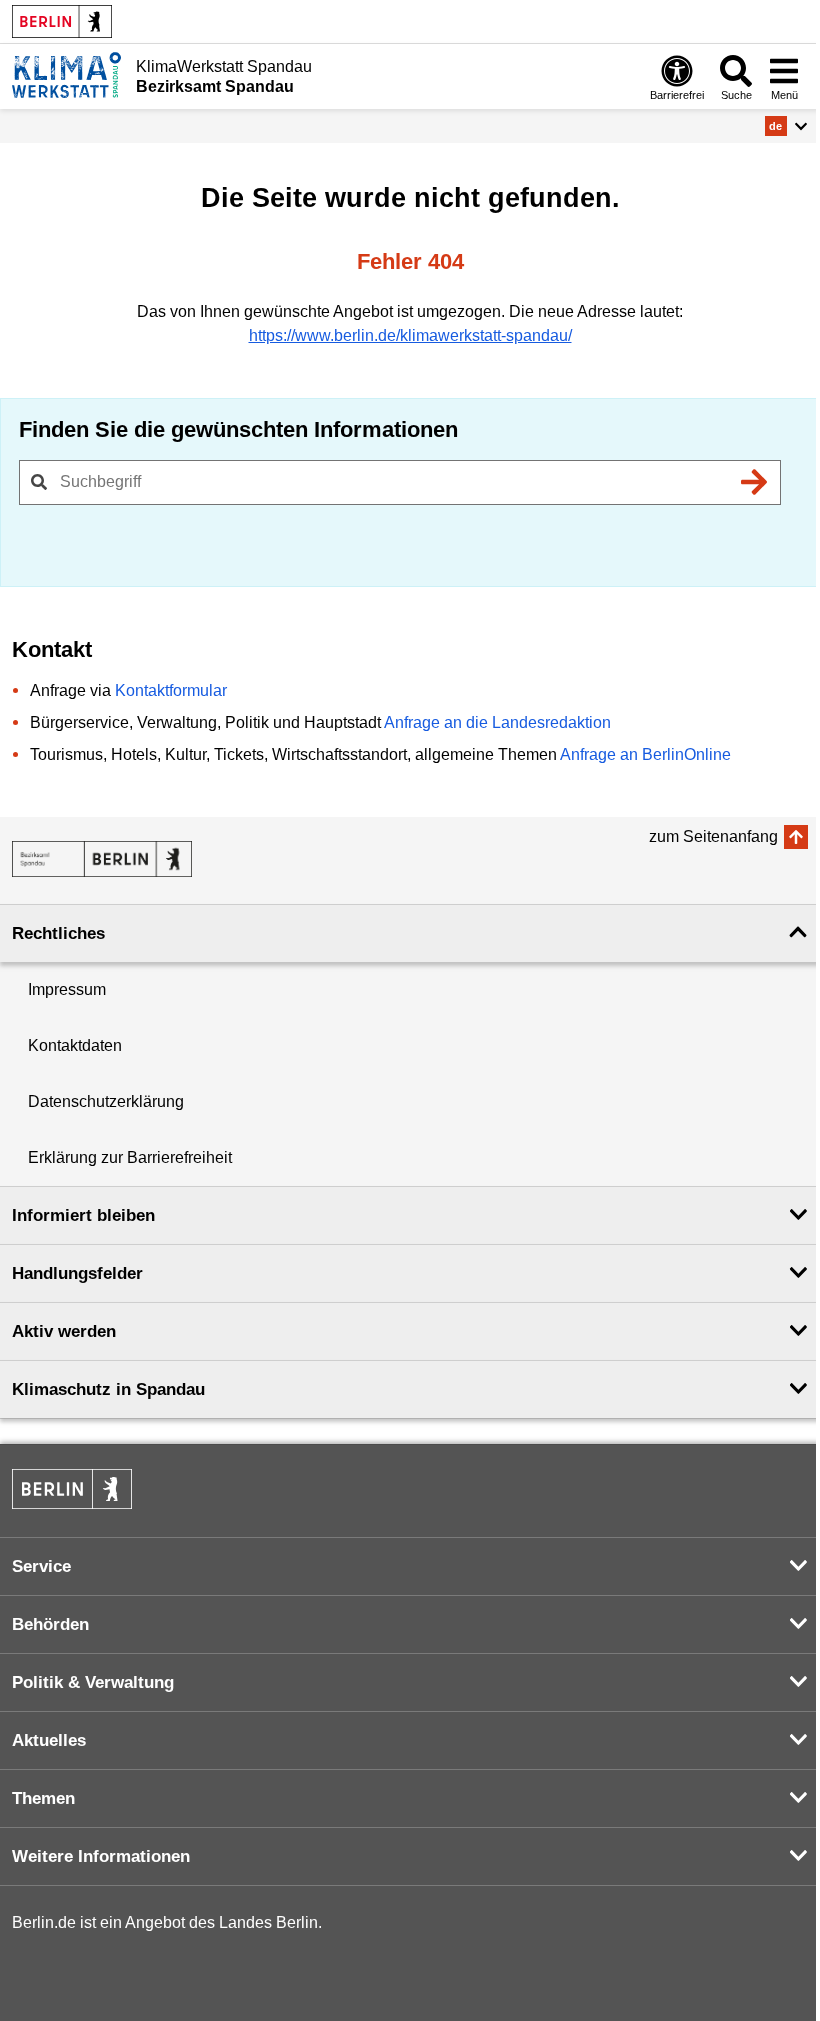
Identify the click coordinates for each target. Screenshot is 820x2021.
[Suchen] (754, 482)
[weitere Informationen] (66, 75)
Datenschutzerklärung (106, 1101)
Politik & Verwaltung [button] (93, 1682)
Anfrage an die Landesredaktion (497, 722)
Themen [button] (43, 1798)
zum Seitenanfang (713, 836)
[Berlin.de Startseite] (62, 21)
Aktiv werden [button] (64, 1331)
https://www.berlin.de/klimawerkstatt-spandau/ (410, 335)
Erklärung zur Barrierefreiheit (130, 1157)
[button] (786, 126)
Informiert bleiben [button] (83, 1215)
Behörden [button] (50, 1624)
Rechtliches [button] (58, 933)
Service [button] (41, 1566)
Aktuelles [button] (49, 1740)
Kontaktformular (171, 690)
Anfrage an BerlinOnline (645, 754)
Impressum (67, 989)
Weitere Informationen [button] (101, 1856)
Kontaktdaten (75, 1045)
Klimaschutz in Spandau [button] (108, 1389)
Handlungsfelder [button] (77, 1273)
